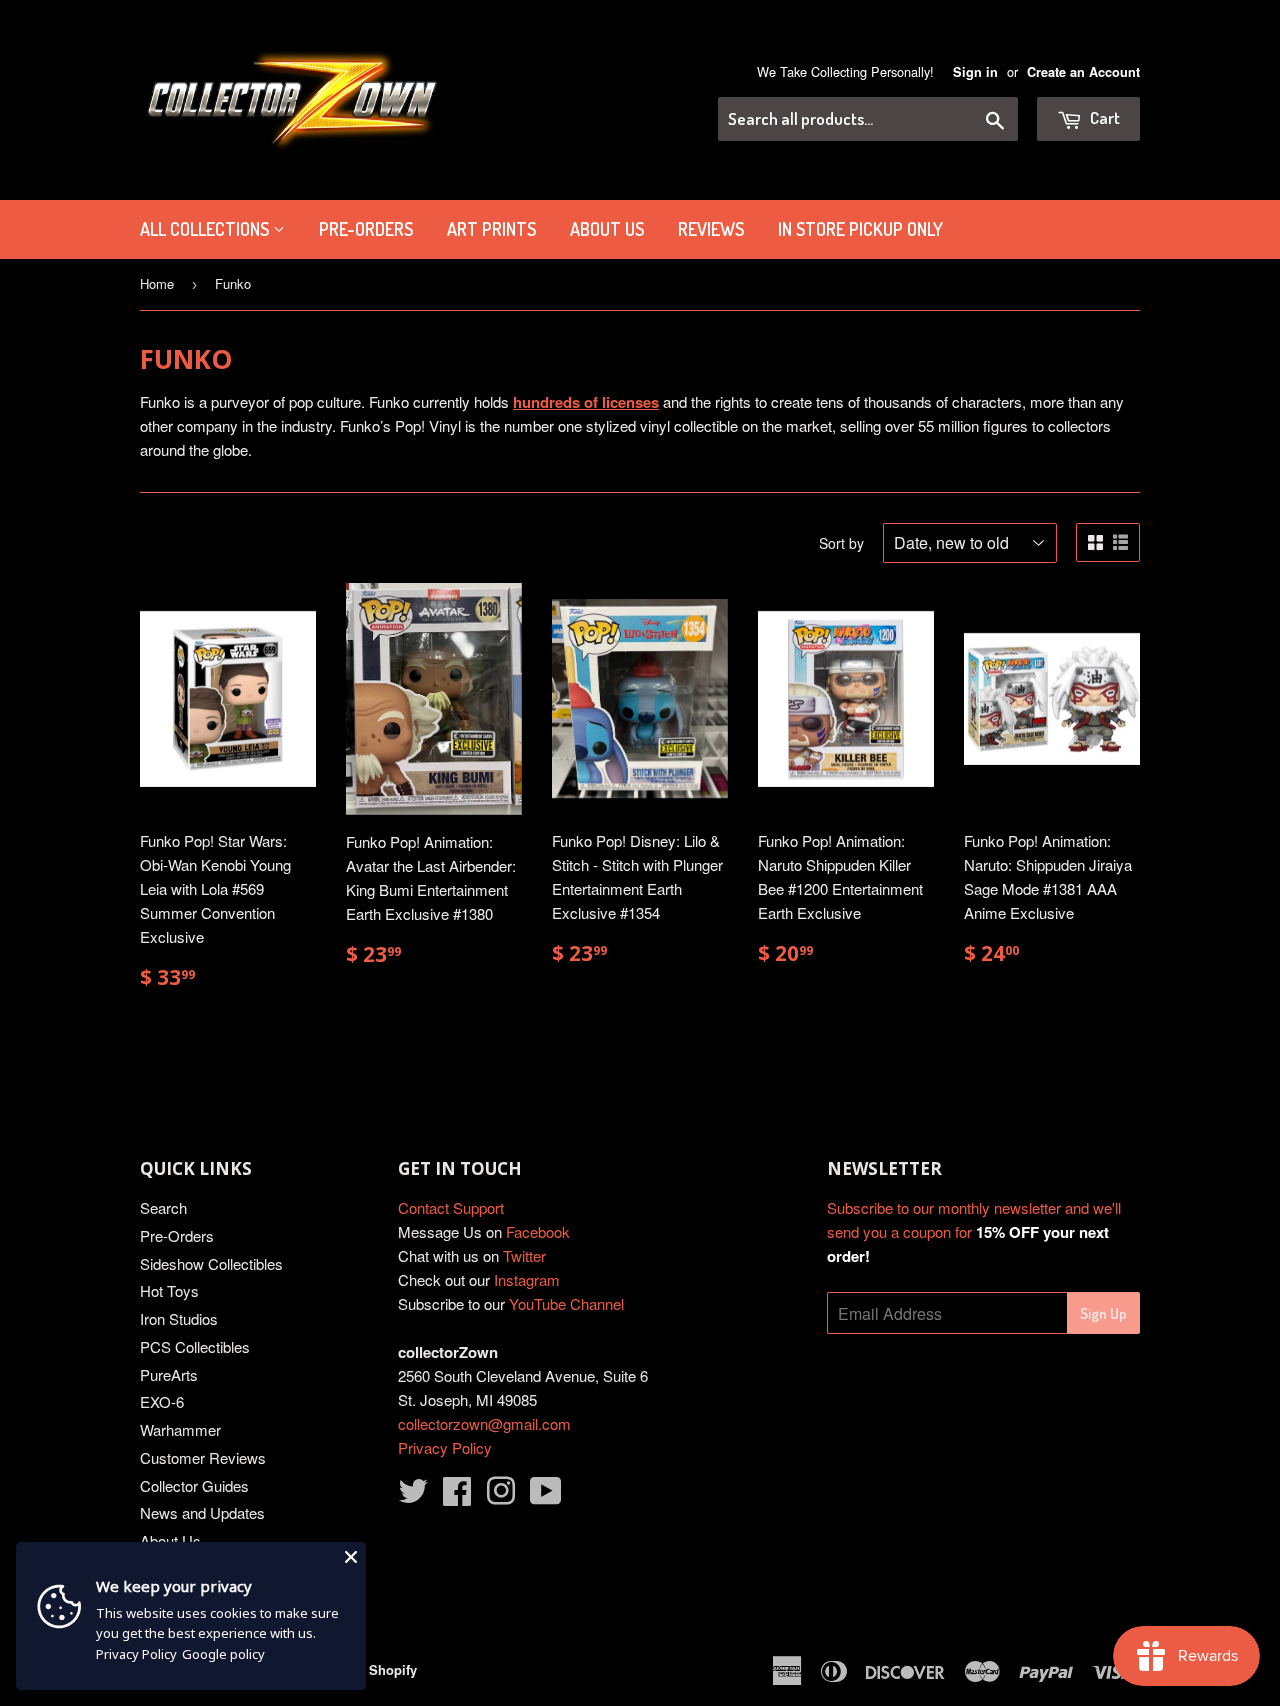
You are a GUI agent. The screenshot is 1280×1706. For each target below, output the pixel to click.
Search (163, 1207)
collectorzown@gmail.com (484, 1423)
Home (157, 283)
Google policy (223, 1654)
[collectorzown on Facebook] (457, 1496)
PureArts (169, 1374)
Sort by (841, 543)
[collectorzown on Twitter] (413, 1496)
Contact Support (451, 1207)
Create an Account (1083, 72)
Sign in (975, 72)
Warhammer (180, 1429)
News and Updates (202, 1512)
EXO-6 (162, 1401)
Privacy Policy (445, 1447)
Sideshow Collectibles (211, 1263)
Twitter (524, 1255)
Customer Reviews (203, 1457)
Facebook (538, 1231)
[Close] (351, 1557)
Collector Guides (194, 1485)
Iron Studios (179, 1318)
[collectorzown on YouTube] (546, 1496)
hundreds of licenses (586, 402)
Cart (1103, 117)
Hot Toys (169, 1290)
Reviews (711, 229)
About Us (607, 229)
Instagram (527, 1279)
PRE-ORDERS (366, 229)
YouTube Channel (566, 1303)
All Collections (206, 229)
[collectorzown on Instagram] (501, 1496)
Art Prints (491, 229)
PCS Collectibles (195, 1346)
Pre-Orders (177, 1235)
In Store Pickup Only (860, 229)
